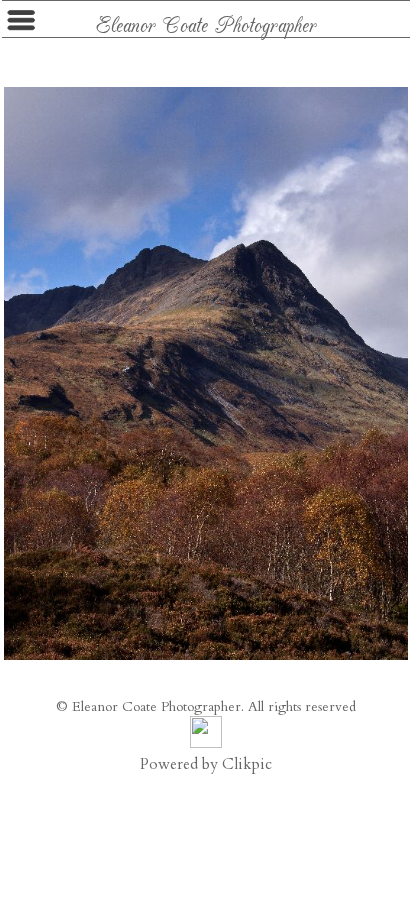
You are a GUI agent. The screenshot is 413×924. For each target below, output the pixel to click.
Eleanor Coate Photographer (206, 23)
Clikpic (247, 764)
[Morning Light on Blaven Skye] (206, 373)
